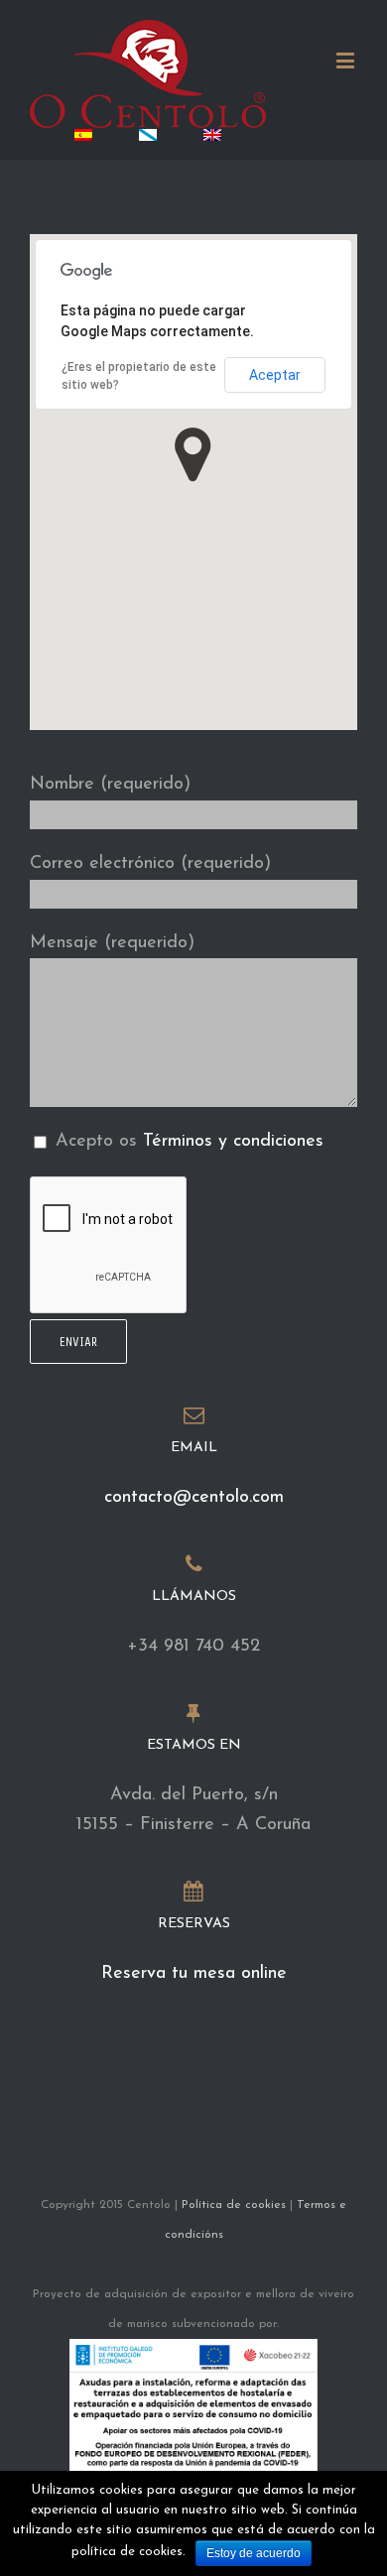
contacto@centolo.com (194, 1498)
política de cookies (127, 2552)
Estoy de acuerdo (254, 2553)
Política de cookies (234, 2205)
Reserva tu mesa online (194, 1974)
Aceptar (275, 375)
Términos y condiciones (233, 1142)
